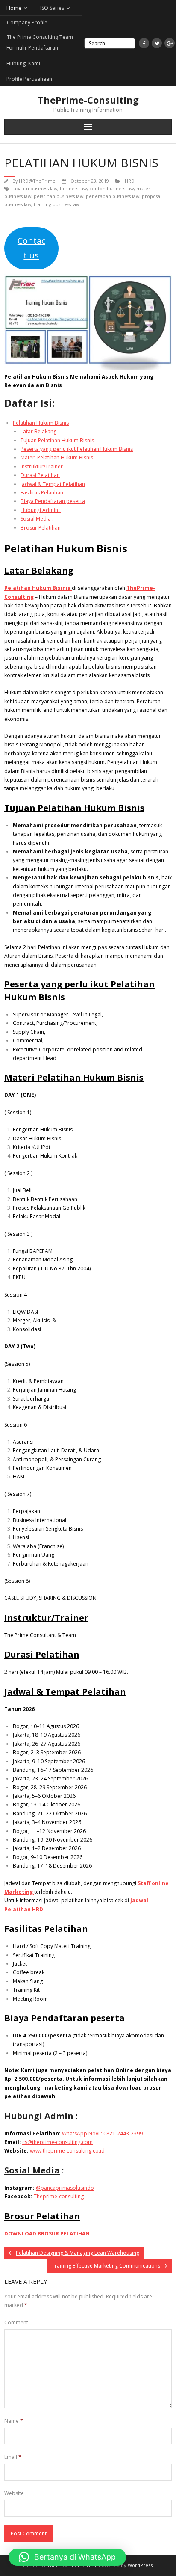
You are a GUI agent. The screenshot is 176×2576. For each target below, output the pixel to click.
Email (13, 2457)
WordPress (140, 2565)
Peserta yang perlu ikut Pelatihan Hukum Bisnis (77, 449)
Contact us (31, 248)
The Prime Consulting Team (40, 37)
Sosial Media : (37, 519)
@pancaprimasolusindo (65, 2188)
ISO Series (52, 8)
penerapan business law (113, 196)
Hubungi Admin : (41, 510)
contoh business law (111, 188)
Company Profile (27, 22)
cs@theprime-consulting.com (57, 2142)
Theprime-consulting (59, 2196)
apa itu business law (35, 188)
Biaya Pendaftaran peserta (53, 501)
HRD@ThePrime (37, 181)
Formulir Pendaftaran (32, 48)
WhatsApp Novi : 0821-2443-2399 (102, 2133)
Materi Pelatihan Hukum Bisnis (57, 457)
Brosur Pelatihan (41, 528)
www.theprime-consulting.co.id (67, 2151)
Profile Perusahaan (29, 79)
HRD (130, 181)
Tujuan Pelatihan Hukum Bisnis (57, 440)
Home (14, 8)
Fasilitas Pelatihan (42, 493)
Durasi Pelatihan (40, 475)
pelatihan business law (59, 196)
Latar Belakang (38, 431)
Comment (16, 2323)
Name (14, 2421)
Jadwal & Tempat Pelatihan (53, 484)
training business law (57, 204)
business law (73, 188)
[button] (67, 2557)
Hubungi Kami (23, 64)
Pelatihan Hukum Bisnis (41, 423)
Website (14, 2493)
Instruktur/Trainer (42, 466)
